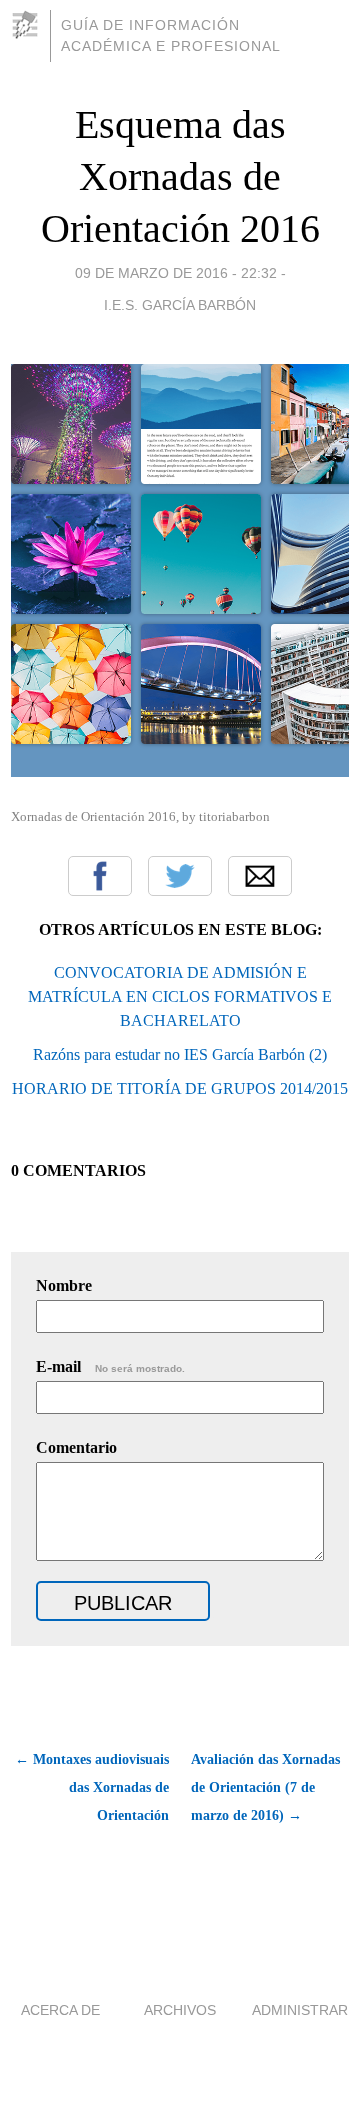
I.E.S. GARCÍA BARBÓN (180, 305)
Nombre (64, 1285)
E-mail (110, 1366)
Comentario (76, 1447)
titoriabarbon (234, 816)
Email (260, 876)
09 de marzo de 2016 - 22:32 (176, 273)
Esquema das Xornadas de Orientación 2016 (180, 176)
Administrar (300, 2010)
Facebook (100, 876)
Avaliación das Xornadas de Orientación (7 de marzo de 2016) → (265, 1787)
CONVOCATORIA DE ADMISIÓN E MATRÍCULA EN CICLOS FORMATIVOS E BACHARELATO (180, 996)
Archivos (180, 2010)
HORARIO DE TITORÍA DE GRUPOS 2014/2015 (180, 1088)
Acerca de (60, 2010)
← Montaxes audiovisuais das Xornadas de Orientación (92, 1787)
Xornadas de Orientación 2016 (93, 816)
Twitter (180, 876)
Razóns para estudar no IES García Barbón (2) (180, 1054)
